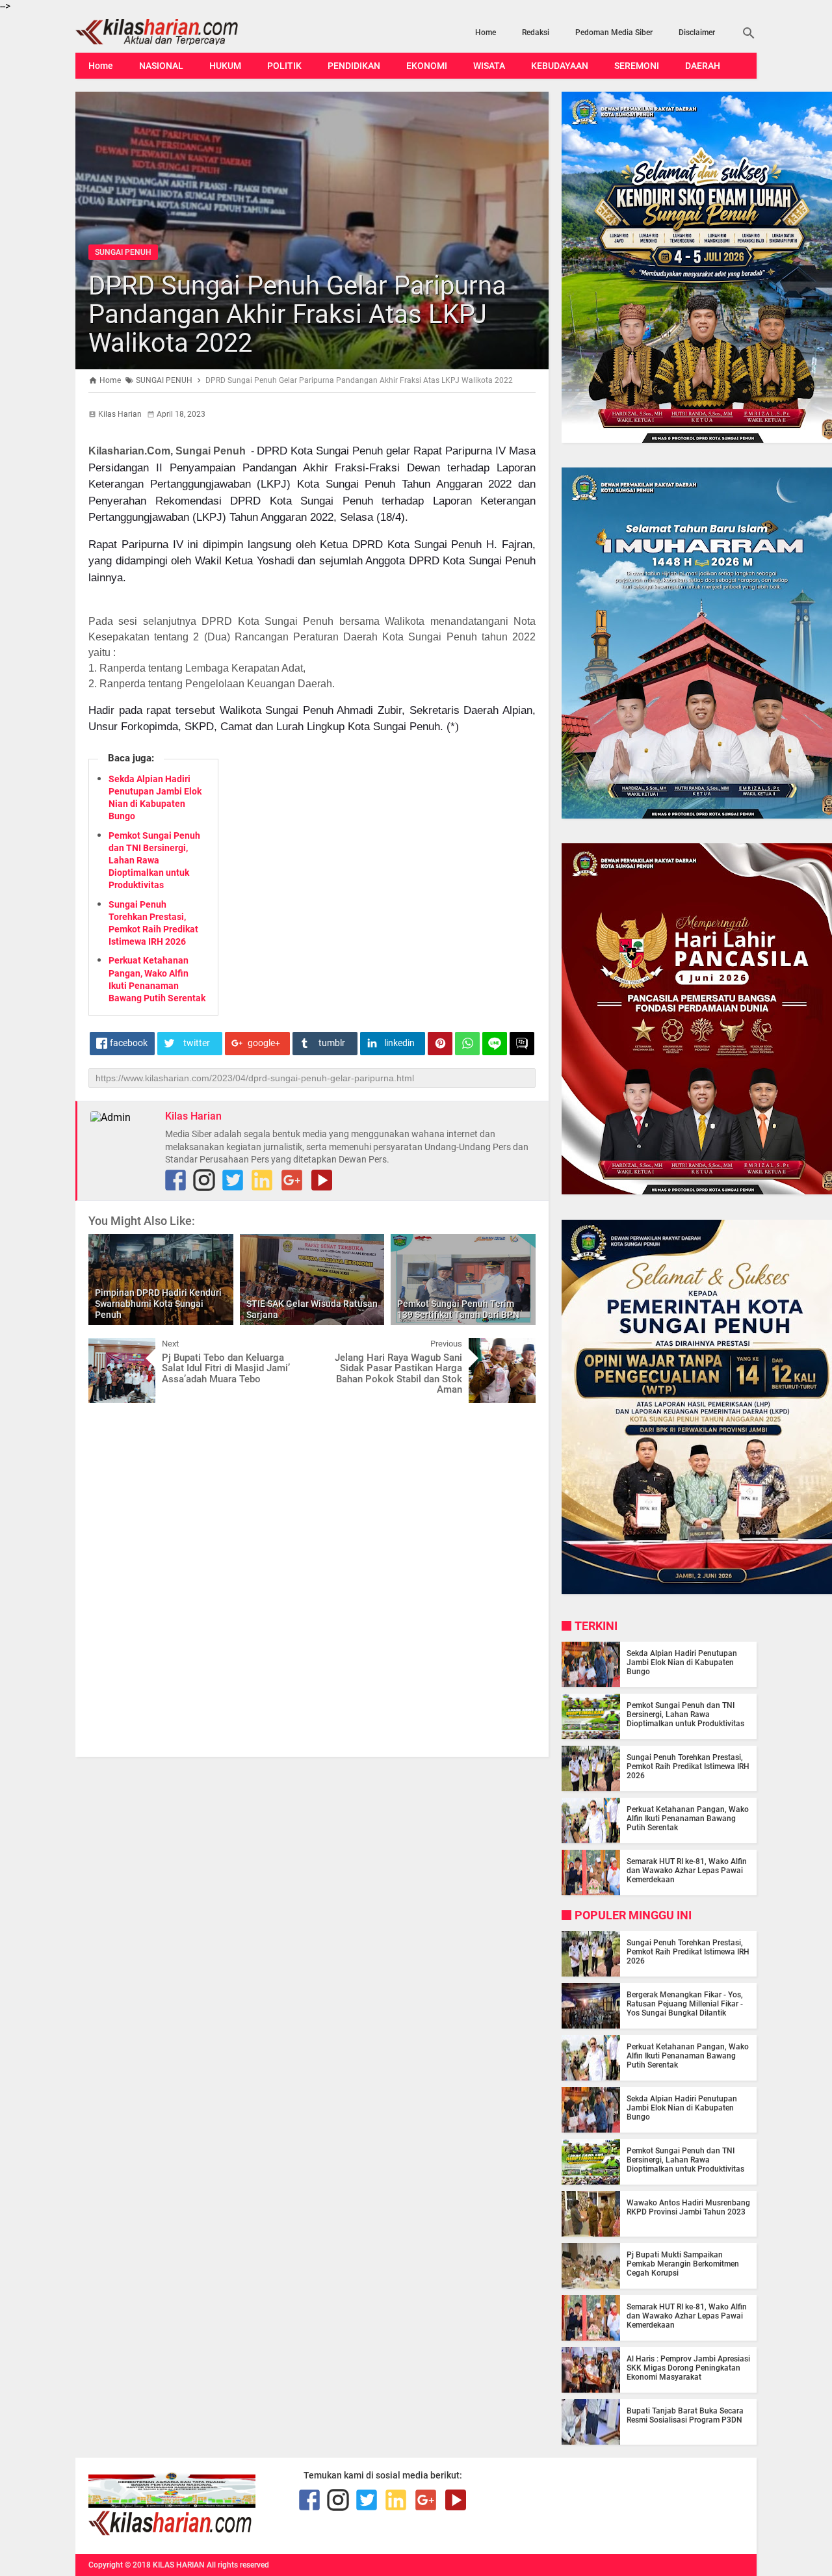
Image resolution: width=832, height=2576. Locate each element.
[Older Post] (516, 1348)
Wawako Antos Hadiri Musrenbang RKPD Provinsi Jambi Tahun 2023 (688, 2207)
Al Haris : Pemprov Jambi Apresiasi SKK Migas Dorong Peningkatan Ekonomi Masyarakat (688, 2368)
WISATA (489, 66)
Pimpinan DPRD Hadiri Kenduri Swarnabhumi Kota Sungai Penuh (158, 1304)
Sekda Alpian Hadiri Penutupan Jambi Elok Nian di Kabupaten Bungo (682, 1663)
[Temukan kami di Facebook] (309, 2500)
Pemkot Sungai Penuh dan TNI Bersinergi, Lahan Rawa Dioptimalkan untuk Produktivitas (154, 861)
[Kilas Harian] (171, 2532)
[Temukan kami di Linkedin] (262, 1180)
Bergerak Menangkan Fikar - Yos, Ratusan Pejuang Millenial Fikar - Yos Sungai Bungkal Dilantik (685, 2004)
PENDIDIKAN (354, 66)
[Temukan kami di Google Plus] (292, 1180)
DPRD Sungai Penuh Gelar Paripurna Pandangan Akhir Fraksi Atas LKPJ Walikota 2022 (297, 314)
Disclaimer (697, 33)
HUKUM (225, 66)
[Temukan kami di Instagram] (204, 1180)
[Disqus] (312, 1579)
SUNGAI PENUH (123, 252)
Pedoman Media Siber (614, 33)
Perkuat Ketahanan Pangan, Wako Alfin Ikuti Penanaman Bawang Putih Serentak (688, 1819)
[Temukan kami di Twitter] (233, 1180)
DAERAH (703, 66)
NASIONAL (161, 66)
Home (486, 33)
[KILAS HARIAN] (177, 32)
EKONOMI (427, 66)
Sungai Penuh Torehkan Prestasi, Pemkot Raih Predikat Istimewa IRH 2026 (688, 1767)
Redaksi (536, 33)
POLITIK (284, 66)
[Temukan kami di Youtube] (322, 1180)
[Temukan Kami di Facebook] (175, 1180)
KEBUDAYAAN (560, 66)
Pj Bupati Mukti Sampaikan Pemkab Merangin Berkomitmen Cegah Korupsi (683, 2264)
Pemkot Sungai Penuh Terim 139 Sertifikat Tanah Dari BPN (458, 1309)
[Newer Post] (108, 1348)
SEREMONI (637, 66)
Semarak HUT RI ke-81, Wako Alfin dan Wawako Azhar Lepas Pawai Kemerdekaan (687, 1871)
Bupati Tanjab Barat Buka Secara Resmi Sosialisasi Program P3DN (685, 2415)
